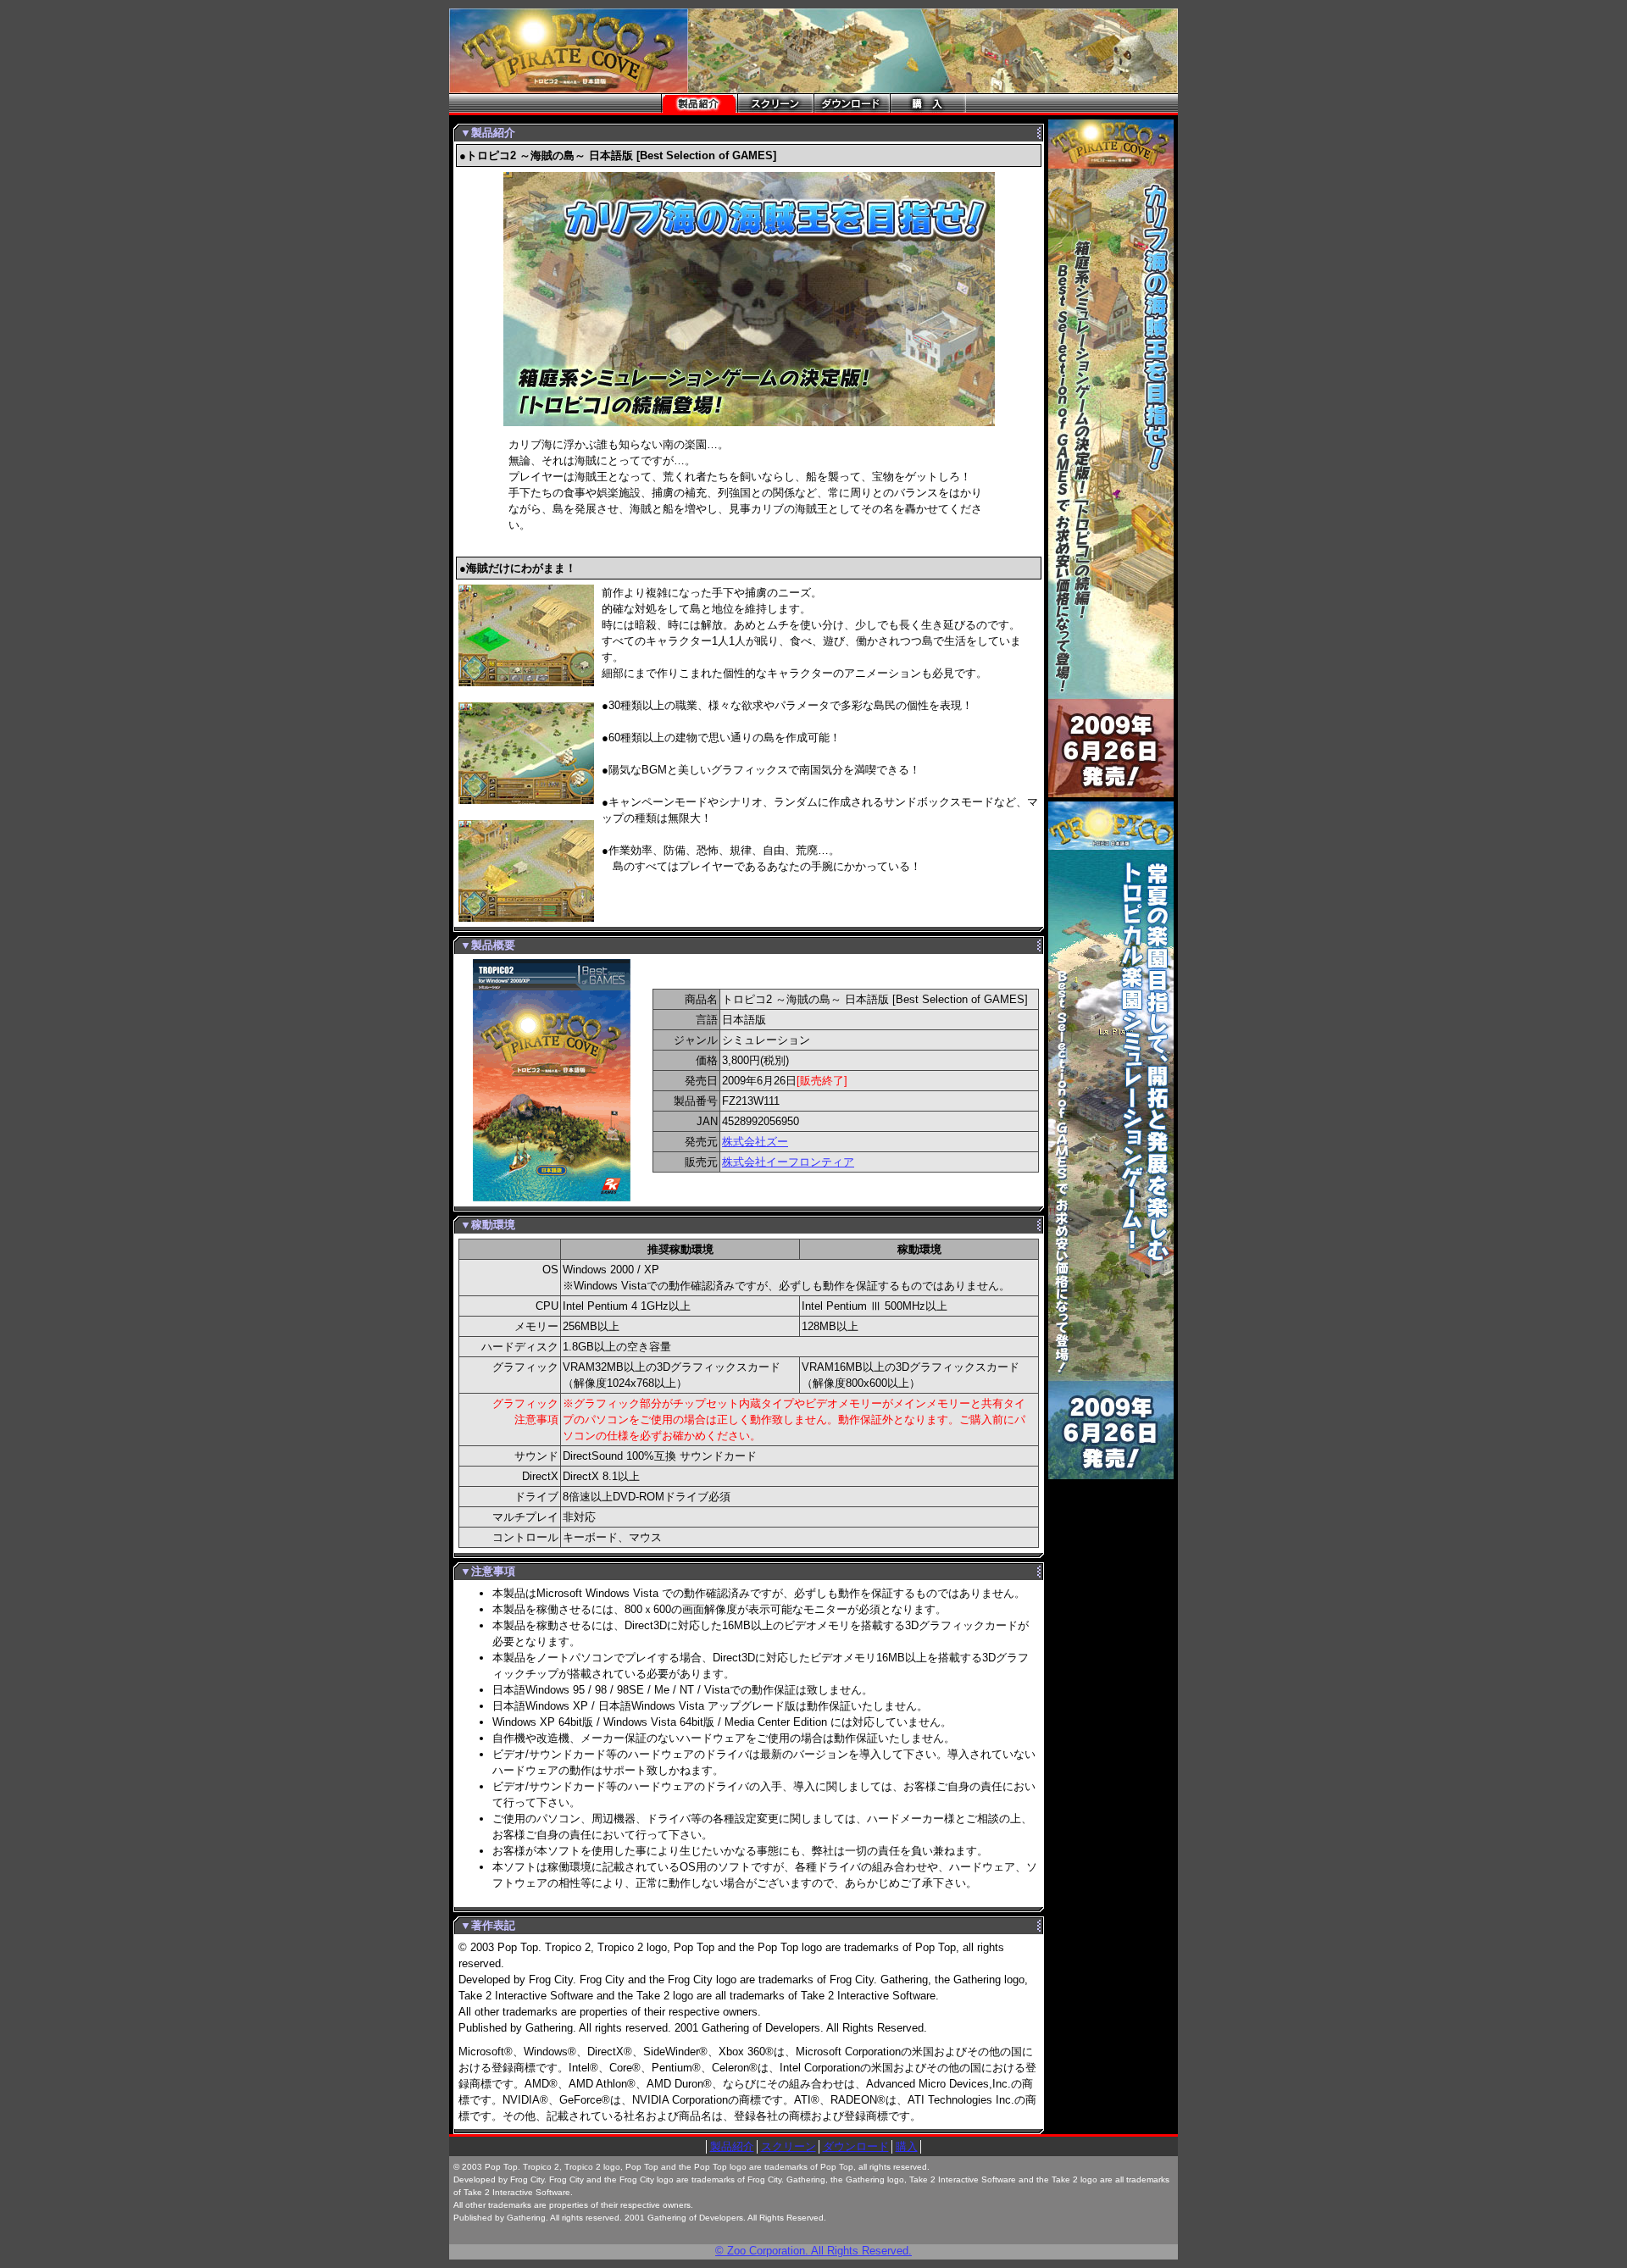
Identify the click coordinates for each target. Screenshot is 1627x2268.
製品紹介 (732, 2146)
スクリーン (789, 2146)
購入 (907, 2146)
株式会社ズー (755, 1142)
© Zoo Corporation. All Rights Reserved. (813, 2251)
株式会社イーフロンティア (788, 1162)
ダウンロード (856, 2146)
